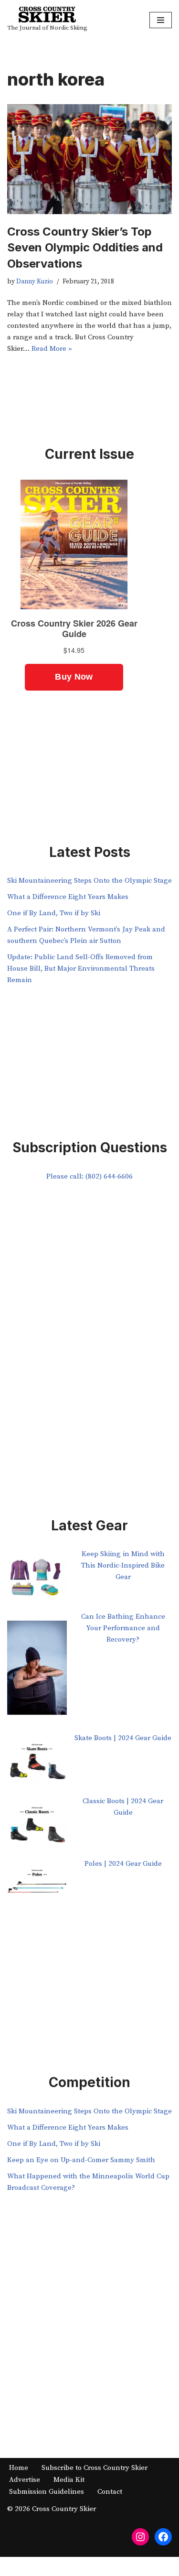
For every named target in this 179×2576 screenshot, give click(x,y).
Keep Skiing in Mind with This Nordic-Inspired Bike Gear (123, 1565)
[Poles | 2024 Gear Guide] (37, 1889)
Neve (49, 2566)
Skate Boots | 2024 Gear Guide (123, 1738)
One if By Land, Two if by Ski (54, 913)
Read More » (52, 349)
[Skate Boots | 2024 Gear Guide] (37, 1764)
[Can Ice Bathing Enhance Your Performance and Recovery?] (37, 1672)
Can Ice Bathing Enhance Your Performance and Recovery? (123, 1628)
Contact (110, 2492)
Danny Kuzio (35, 282)
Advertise (25, 2480)
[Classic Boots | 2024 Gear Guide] (37, 1827)
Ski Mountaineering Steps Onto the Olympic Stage (89, 881)
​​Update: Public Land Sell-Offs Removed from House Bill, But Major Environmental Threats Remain (81, 969)
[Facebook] (163, 2537)
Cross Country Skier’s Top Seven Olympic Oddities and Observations (85, 248)
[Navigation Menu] (161, 20)
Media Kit (69, 2480)
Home (19, 2468)
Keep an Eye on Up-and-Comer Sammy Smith (81, 2160)
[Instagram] (140, 2537)
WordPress (121, 2566)
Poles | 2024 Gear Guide (123, 1864)
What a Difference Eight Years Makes (68, 897)
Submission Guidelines (47, 2492)
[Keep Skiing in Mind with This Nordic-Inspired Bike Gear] (37, 1580)
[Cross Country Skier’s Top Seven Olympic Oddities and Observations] (89, 159)
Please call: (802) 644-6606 (89, 1176)
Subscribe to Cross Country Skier (95, 2468)
